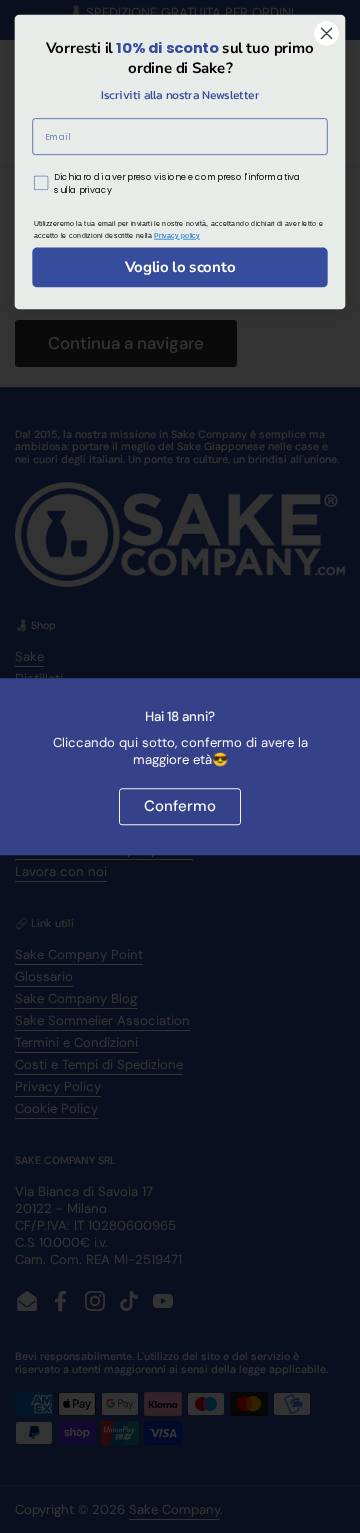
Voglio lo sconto (180, 267)
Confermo (180, 806)
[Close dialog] (327, 34)
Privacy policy (177, 235)
